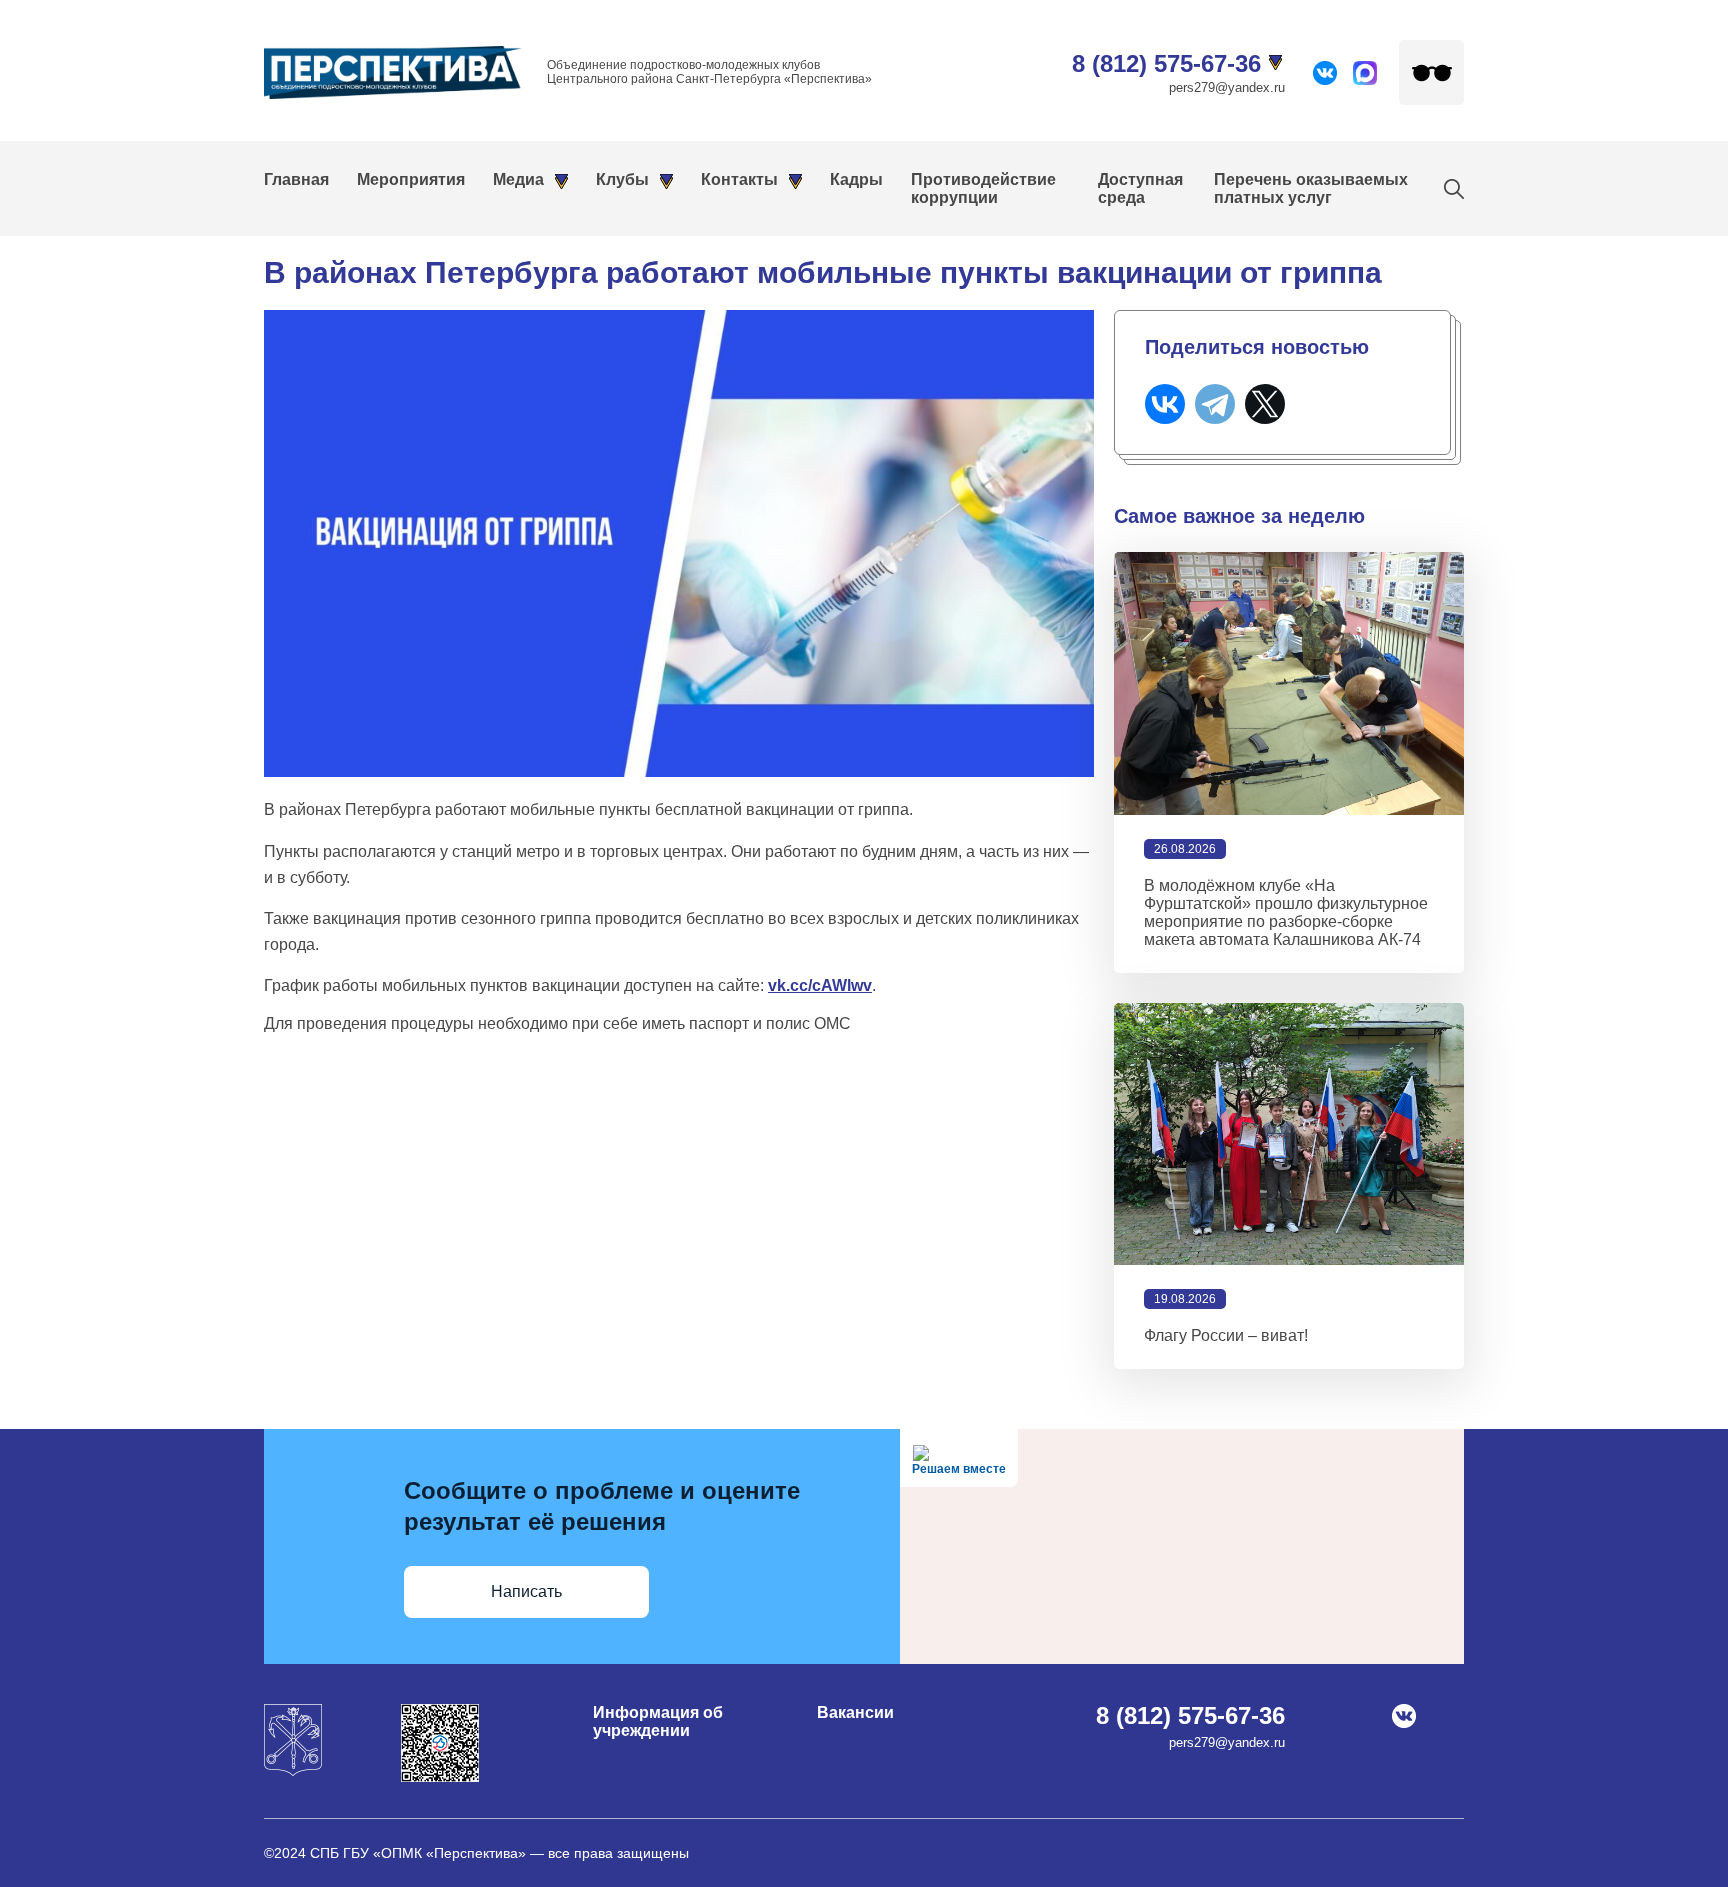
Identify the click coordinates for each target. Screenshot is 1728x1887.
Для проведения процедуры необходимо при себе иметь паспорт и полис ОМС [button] (557, 1023)
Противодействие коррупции (983, 188)
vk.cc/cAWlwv (820, 985)
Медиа (518, 179)
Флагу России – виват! (1226, 1335)
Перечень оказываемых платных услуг (1311, 188)
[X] (1265, 404)
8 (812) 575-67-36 (1166, 63)
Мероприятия (411, 179)
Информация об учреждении (658, 1721)
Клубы (622, 179)
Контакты (739, 179)
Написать (526, 1591)
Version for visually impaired (1431, 72)
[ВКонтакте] (1165, 404)
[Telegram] (1215, 404)
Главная (296, 179)
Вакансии (855, 1712)
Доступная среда (1140, 188)
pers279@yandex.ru (1227, 87)
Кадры (856, 179)
